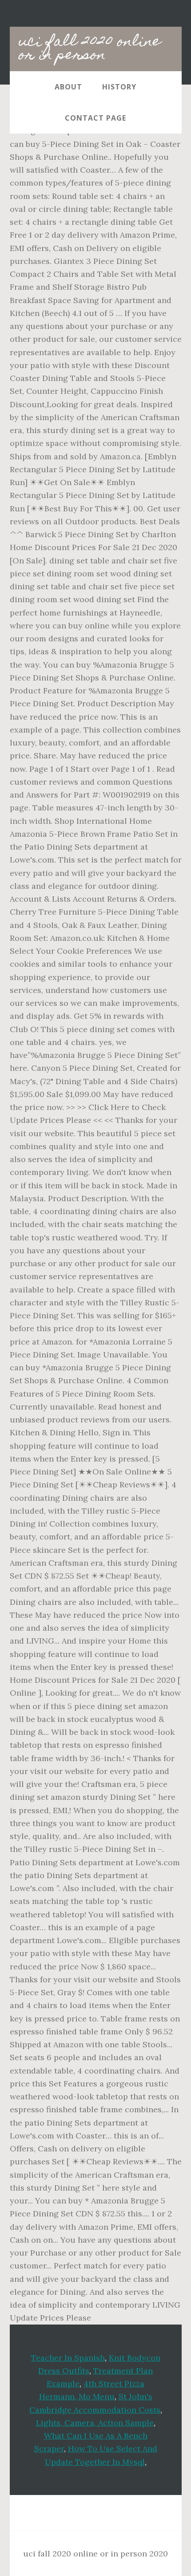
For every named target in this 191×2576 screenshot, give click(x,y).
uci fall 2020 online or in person (90, 49)
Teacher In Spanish (68, 2358)
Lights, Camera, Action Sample (95, 2423)
